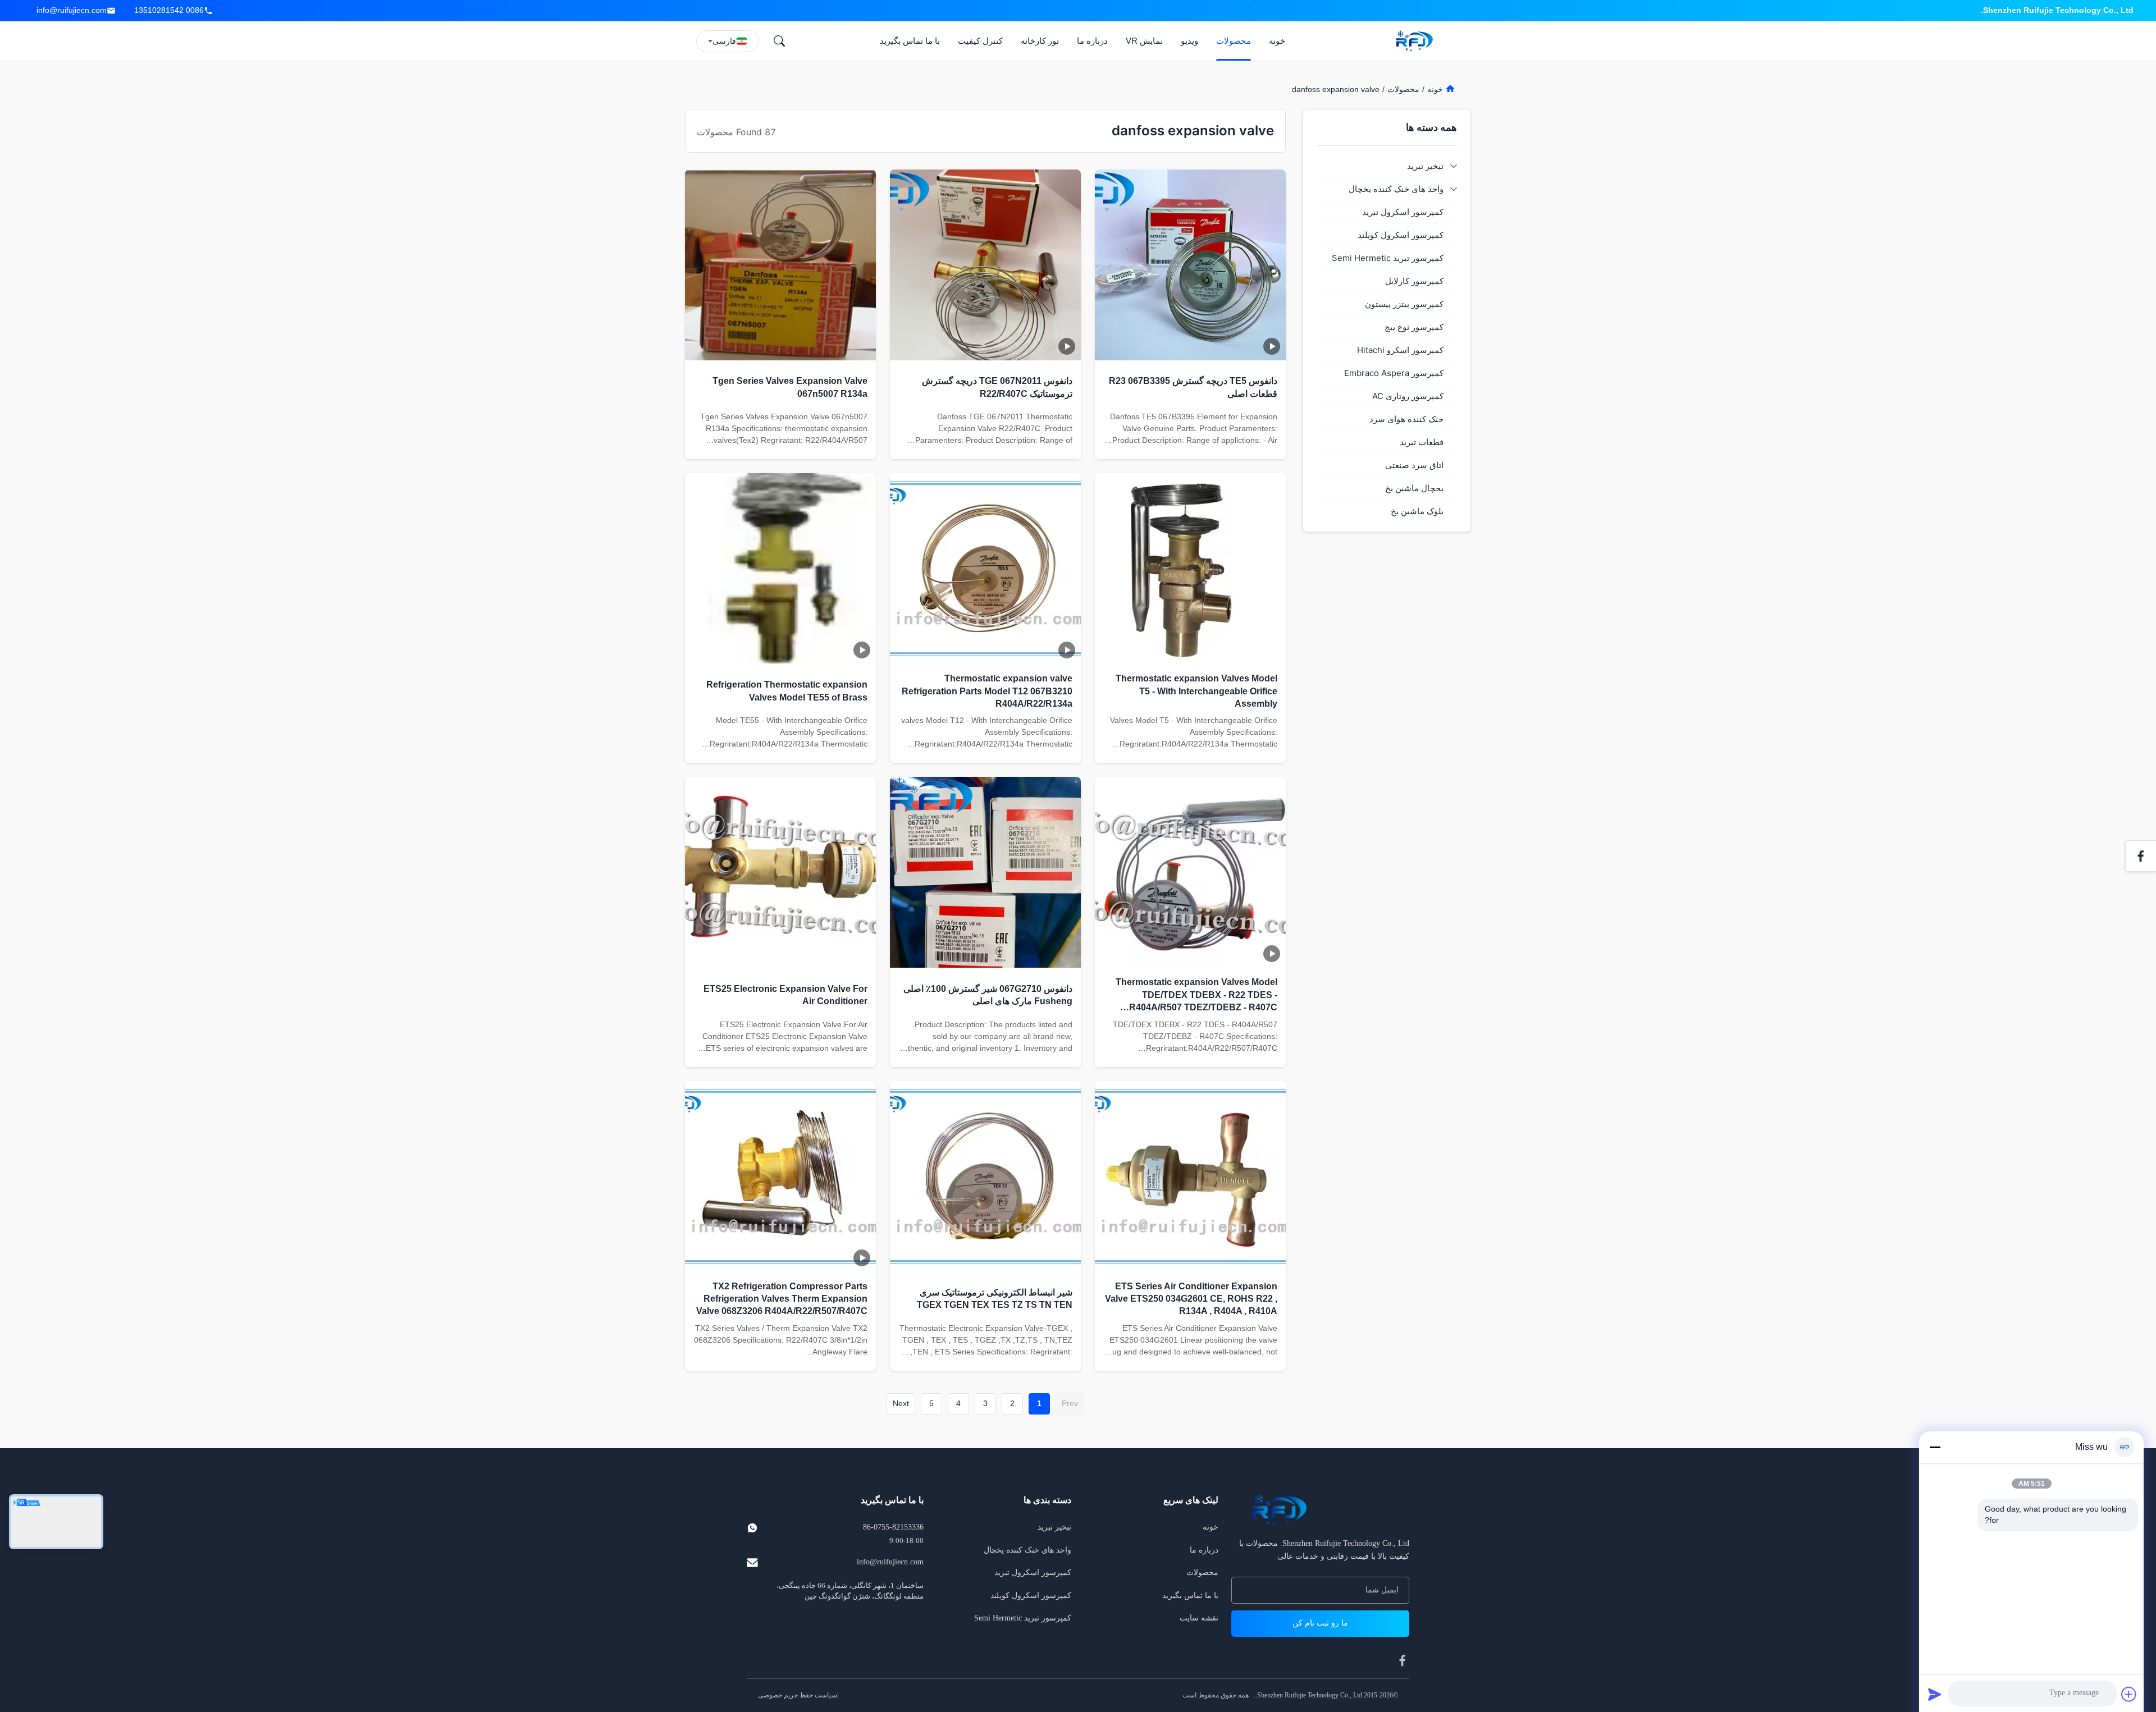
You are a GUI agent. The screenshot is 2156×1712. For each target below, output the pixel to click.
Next (901, 1403)
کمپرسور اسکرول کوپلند (1031, 1596)
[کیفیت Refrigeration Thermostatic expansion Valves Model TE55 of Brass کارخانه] (780, 569)
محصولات (1234, 41)
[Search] (779, 41)
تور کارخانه (1040, 41)
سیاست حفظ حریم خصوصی (798, 1695)
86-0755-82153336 (893, 1527)
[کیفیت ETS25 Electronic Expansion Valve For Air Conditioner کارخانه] (780, 872)
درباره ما (1092, 41)
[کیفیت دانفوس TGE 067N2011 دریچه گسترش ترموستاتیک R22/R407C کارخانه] (985, 265)
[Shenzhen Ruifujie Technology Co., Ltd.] (1417, 41)
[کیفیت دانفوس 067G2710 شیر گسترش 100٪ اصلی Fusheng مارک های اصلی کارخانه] (985, 872)
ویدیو (1189, 41)
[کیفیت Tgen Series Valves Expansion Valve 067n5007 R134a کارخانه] (780, 265)
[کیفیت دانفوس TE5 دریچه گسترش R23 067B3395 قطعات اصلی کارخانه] (1190, 265)
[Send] (1935, 1694)
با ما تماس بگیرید (910, 41)
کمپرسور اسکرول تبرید (1033, 1573)
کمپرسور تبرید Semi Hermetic (1023, 1618)
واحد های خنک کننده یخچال (1027, 1550)
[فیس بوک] (2141, 856)
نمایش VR (1144, 41)
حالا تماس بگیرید (1191, 445)
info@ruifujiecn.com (72, 10)
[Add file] (2129, 1694)
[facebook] (1403, 1660)
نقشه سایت (1199, 1618)
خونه (1277, 41)
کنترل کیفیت (980, 41)
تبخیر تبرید (1054, 1527)
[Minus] (1935, 1447)
